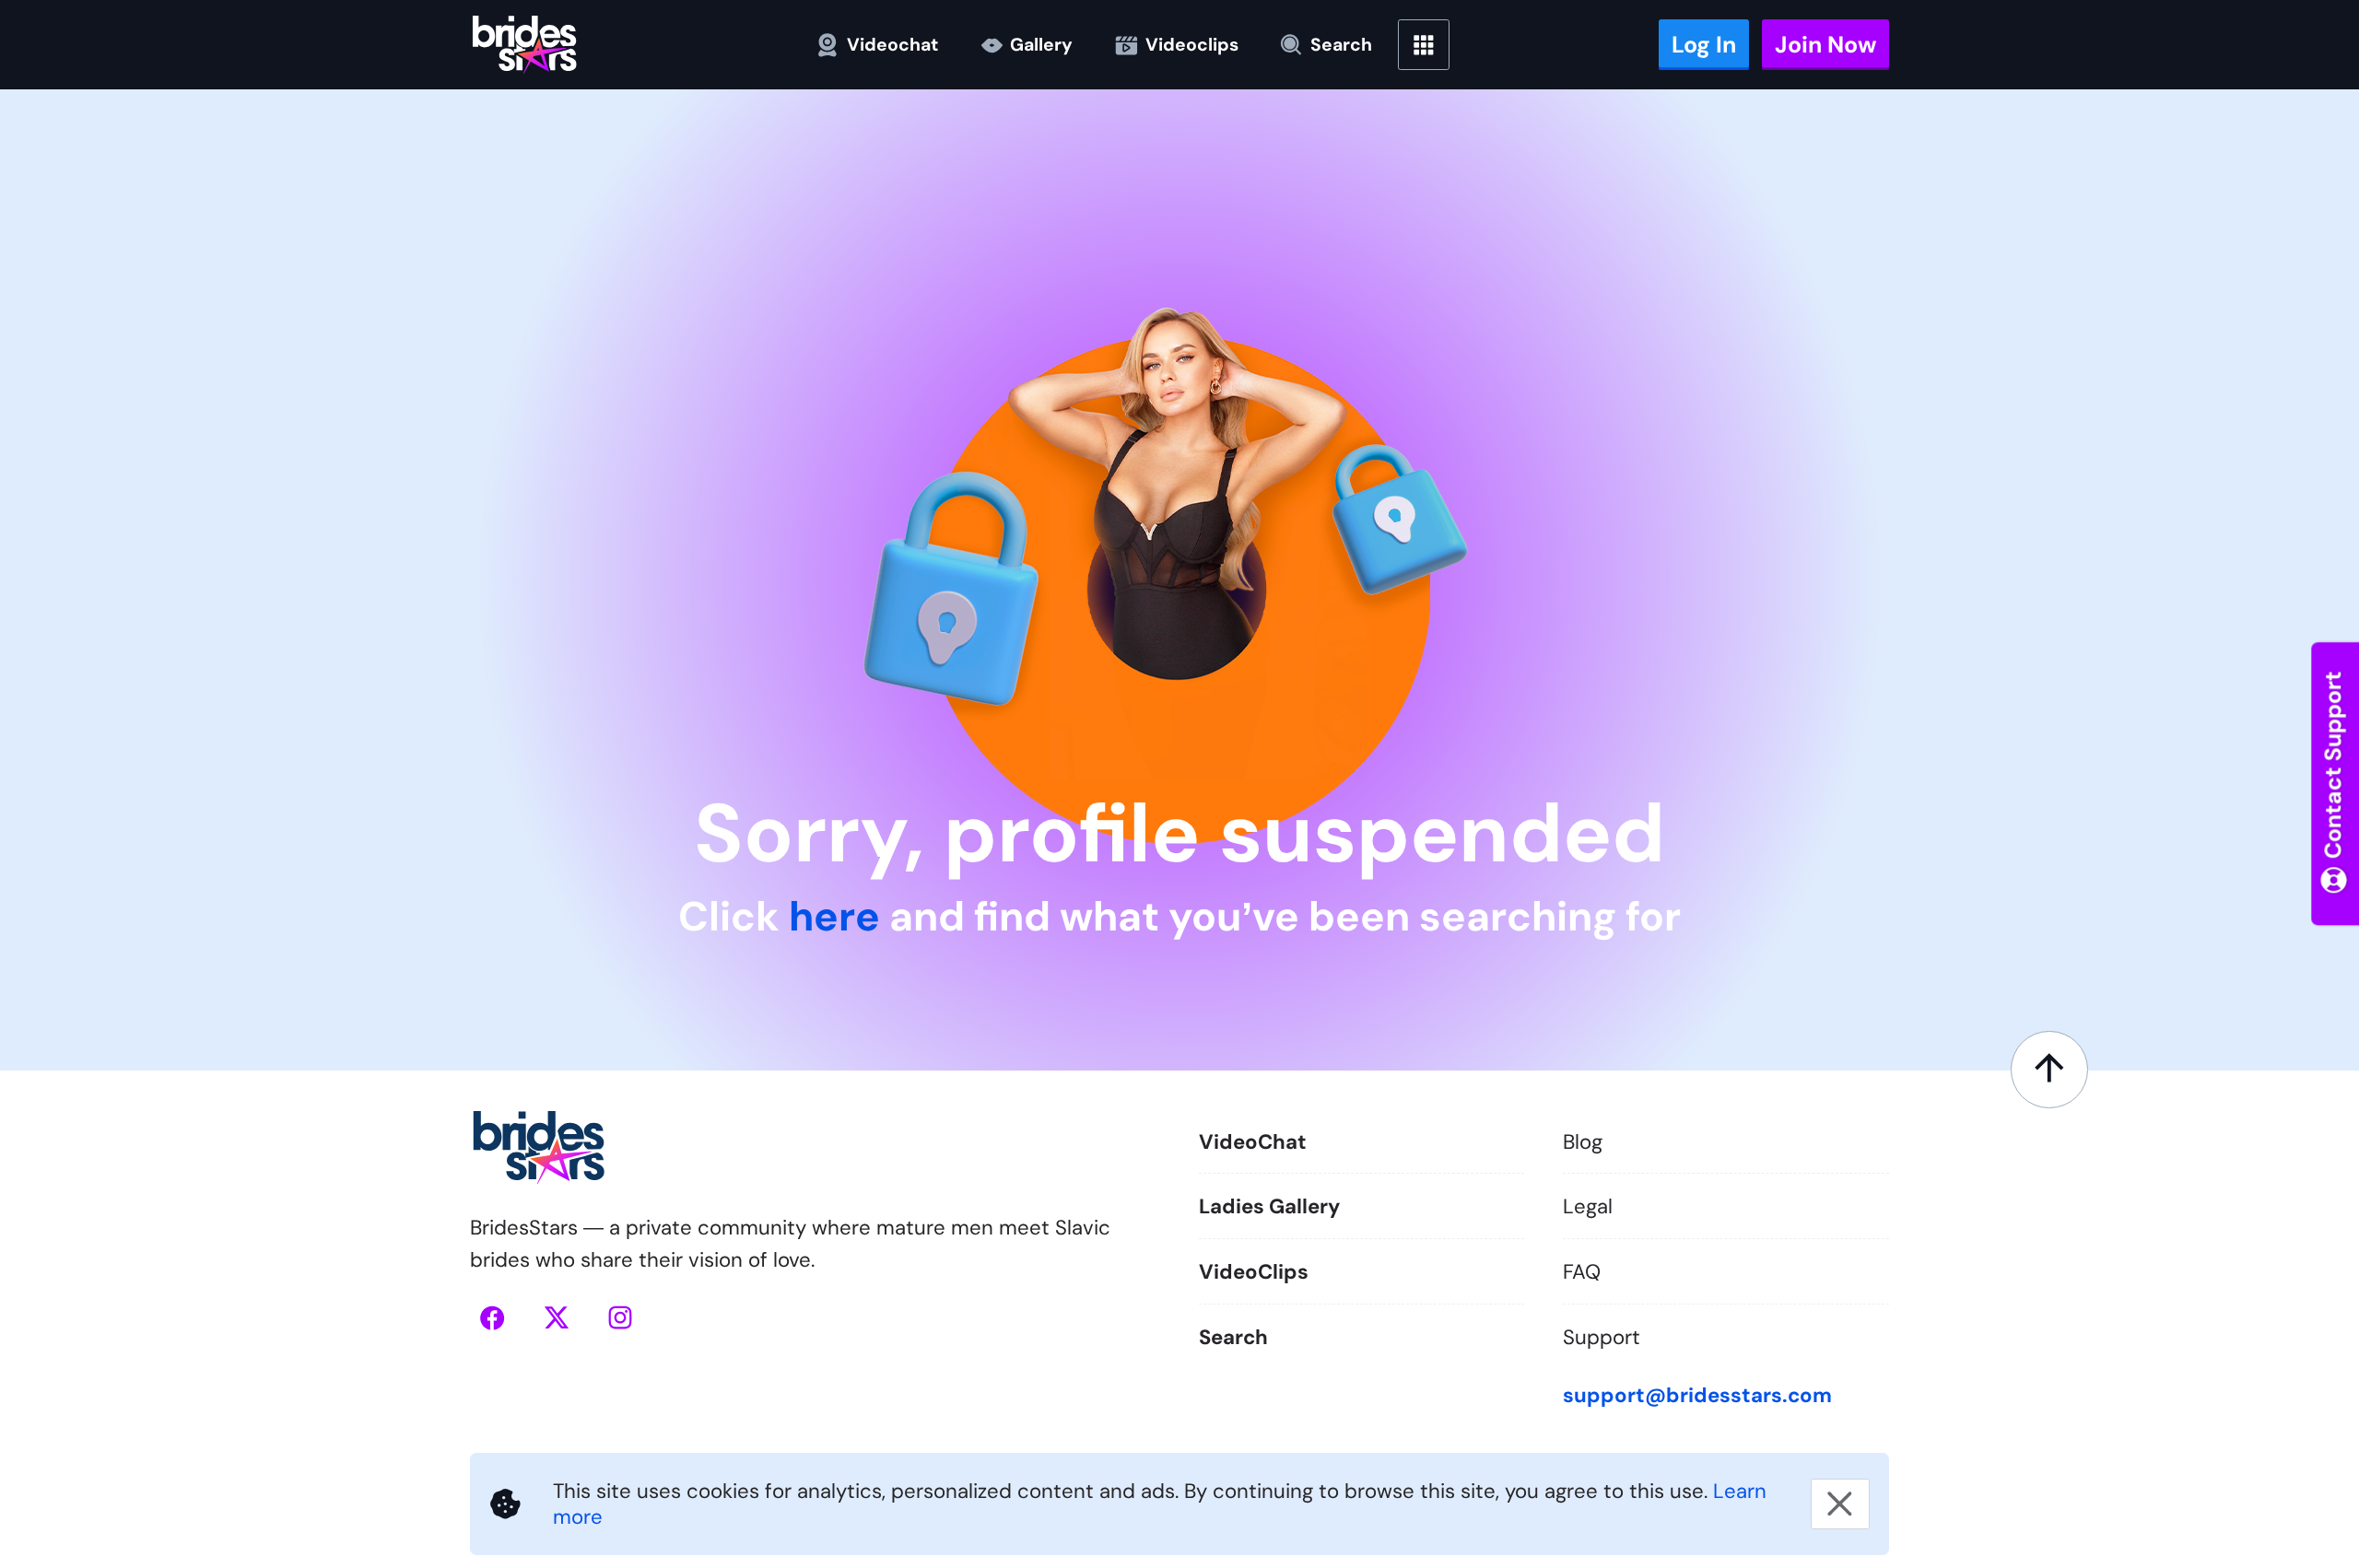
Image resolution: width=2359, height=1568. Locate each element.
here (834, 917)
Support (1602, 1336)
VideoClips (1254, 1272)
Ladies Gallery (1269, 1206)
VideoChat (1253, 1142)
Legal (1588, 1206)
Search (1233, 1336)
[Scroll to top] (2049, 1069)
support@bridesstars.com (1697, 1395)
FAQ (1582, 1272)
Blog (1583, 1142)
